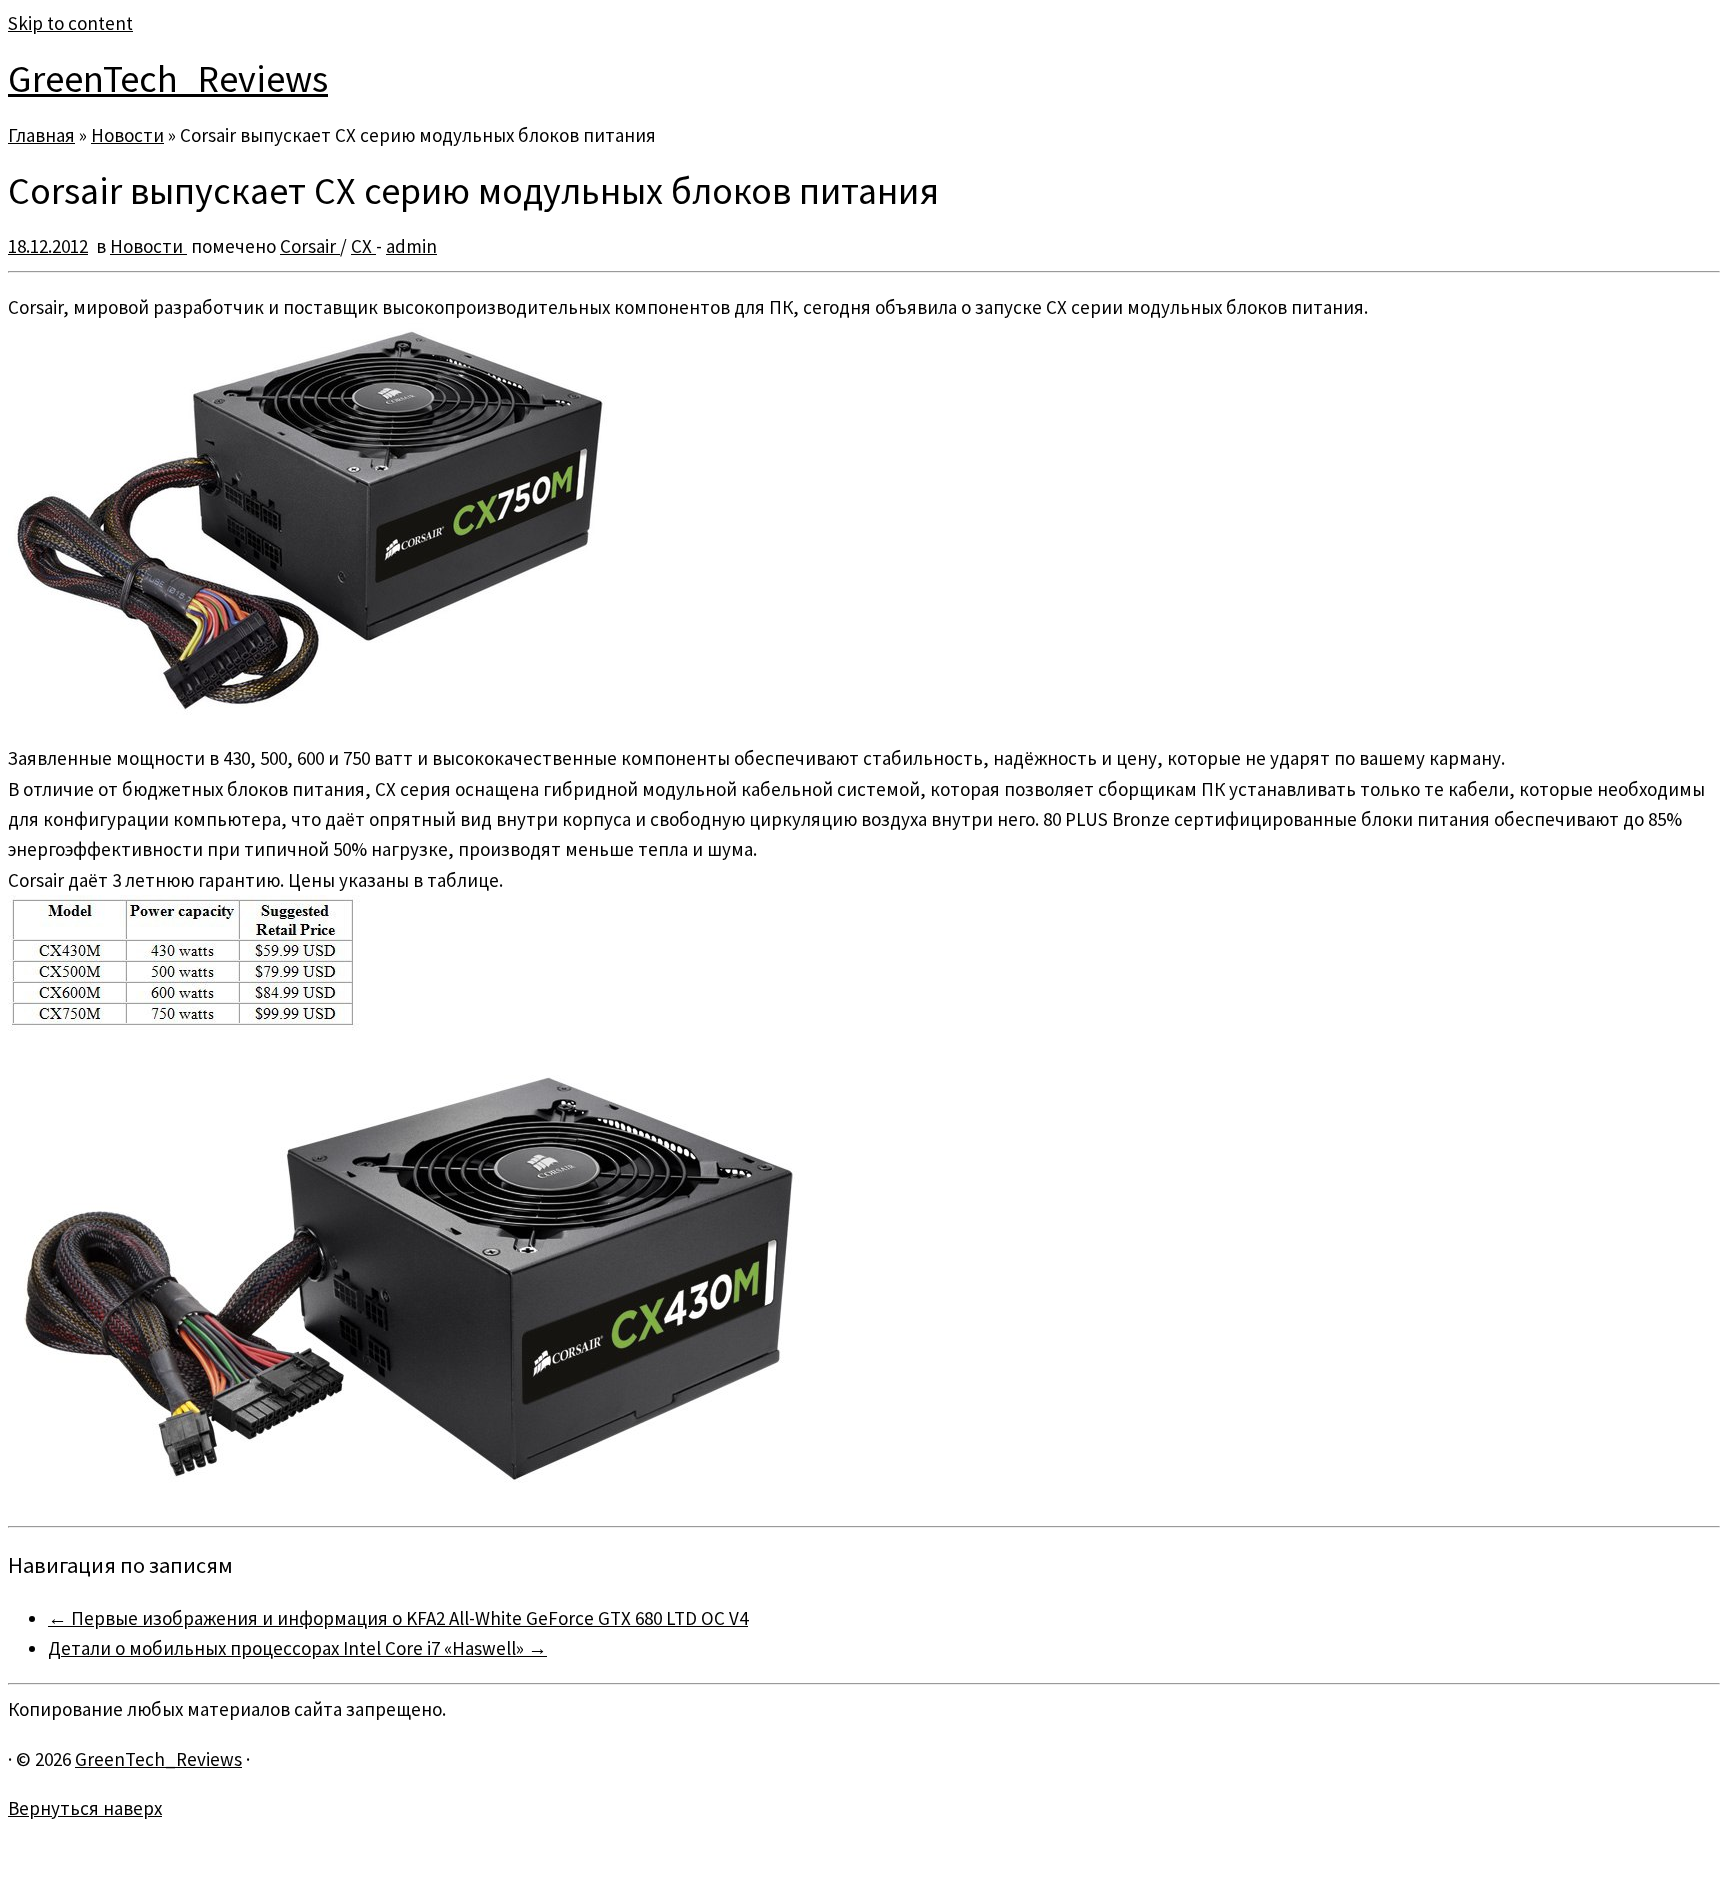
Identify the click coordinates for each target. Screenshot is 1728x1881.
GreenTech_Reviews (168, 78)
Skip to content (70, 23)
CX (363, 246)
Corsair (310, 246)
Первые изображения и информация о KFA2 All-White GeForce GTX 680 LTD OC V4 (398, 1618)
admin (411, 246)
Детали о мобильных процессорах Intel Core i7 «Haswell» (297, 1648)
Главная (41, 135)
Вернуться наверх (85, 1808)
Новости (127, 135)
